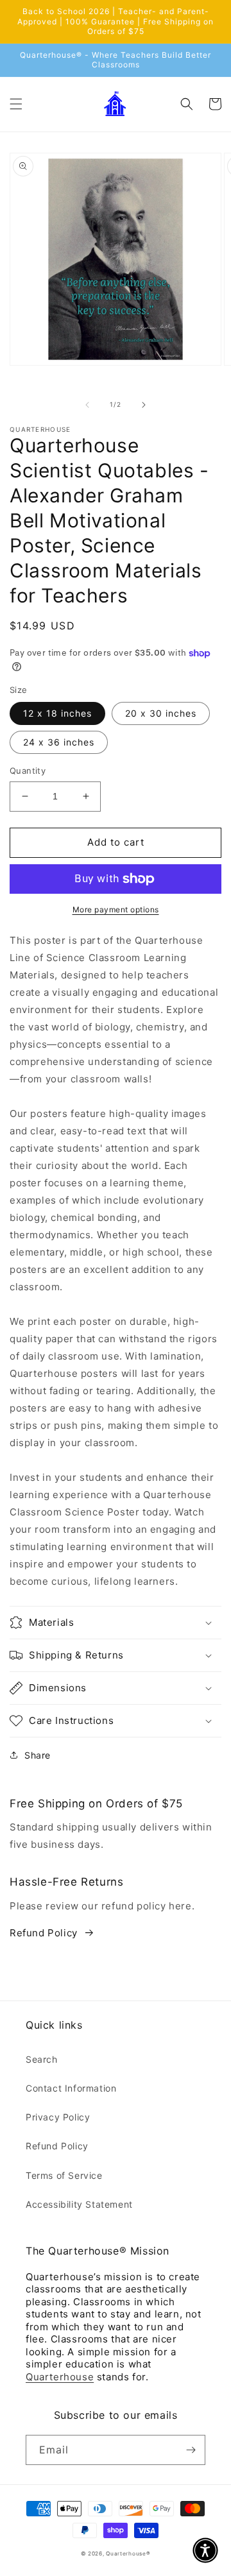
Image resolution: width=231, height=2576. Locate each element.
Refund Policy (44, 1933)
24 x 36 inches (59, 742)
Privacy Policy (58, 2117)
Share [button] (38, 1755)
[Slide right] (144, 405)
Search (42, 2059)
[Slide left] (87, 405)
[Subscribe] (191, 2450)
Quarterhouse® (128, 2554)
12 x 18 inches (57, 713)
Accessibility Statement (79, 2204)
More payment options (116, 909)
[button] (16, 104)
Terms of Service (64, 2175)
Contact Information (71, 2088)
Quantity (28, 771)
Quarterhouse (60, 2377)
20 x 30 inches (161, 713)
